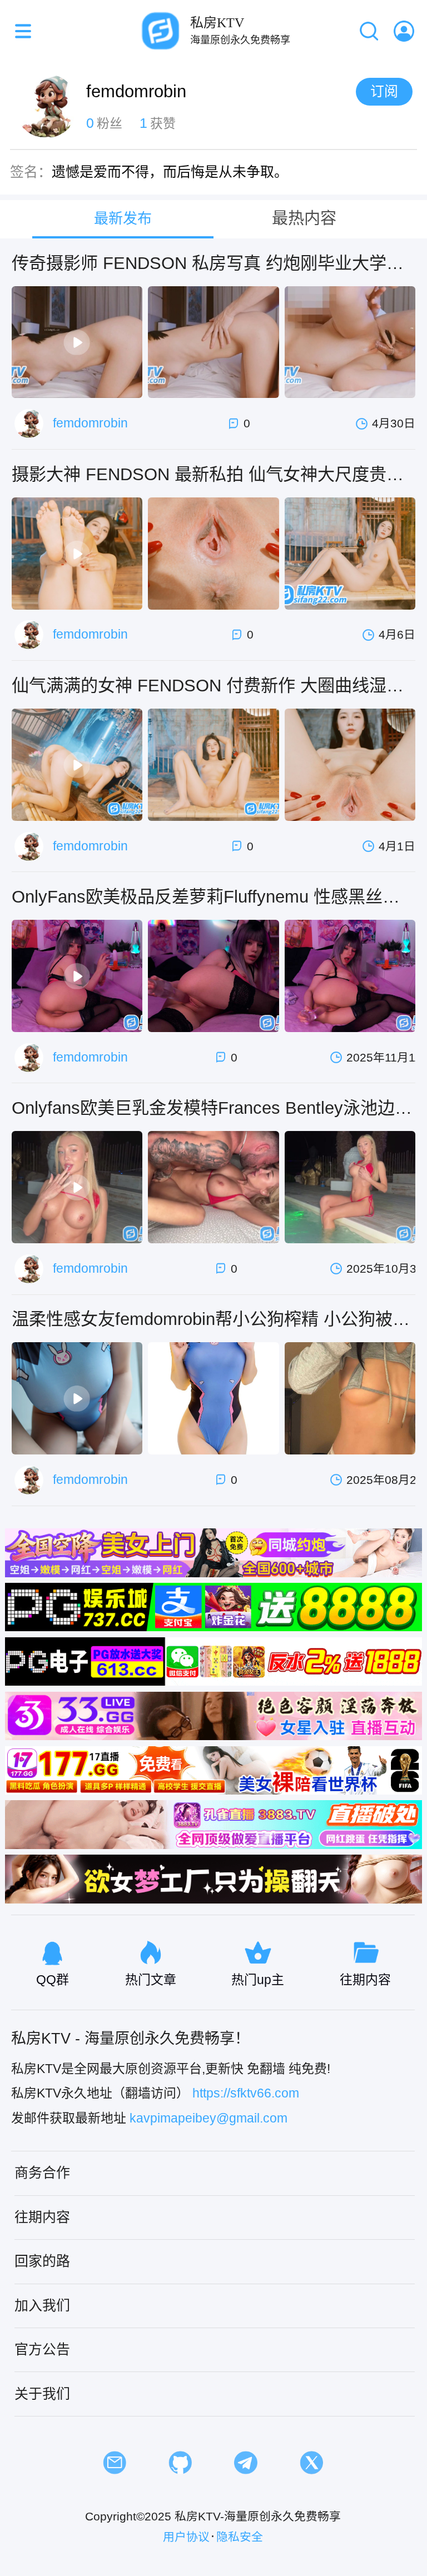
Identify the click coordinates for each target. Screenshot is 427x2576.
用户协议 (186, 2537)
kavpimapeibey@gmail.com (208, 2118)
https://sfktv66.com (246, 2093)
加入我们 (42, 2305)
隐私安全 (240, 2537)
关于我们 (42, 2394)
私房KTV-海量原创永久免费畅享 (258, 2516)
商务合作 (42, 2173)
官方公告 (42, 2349)
